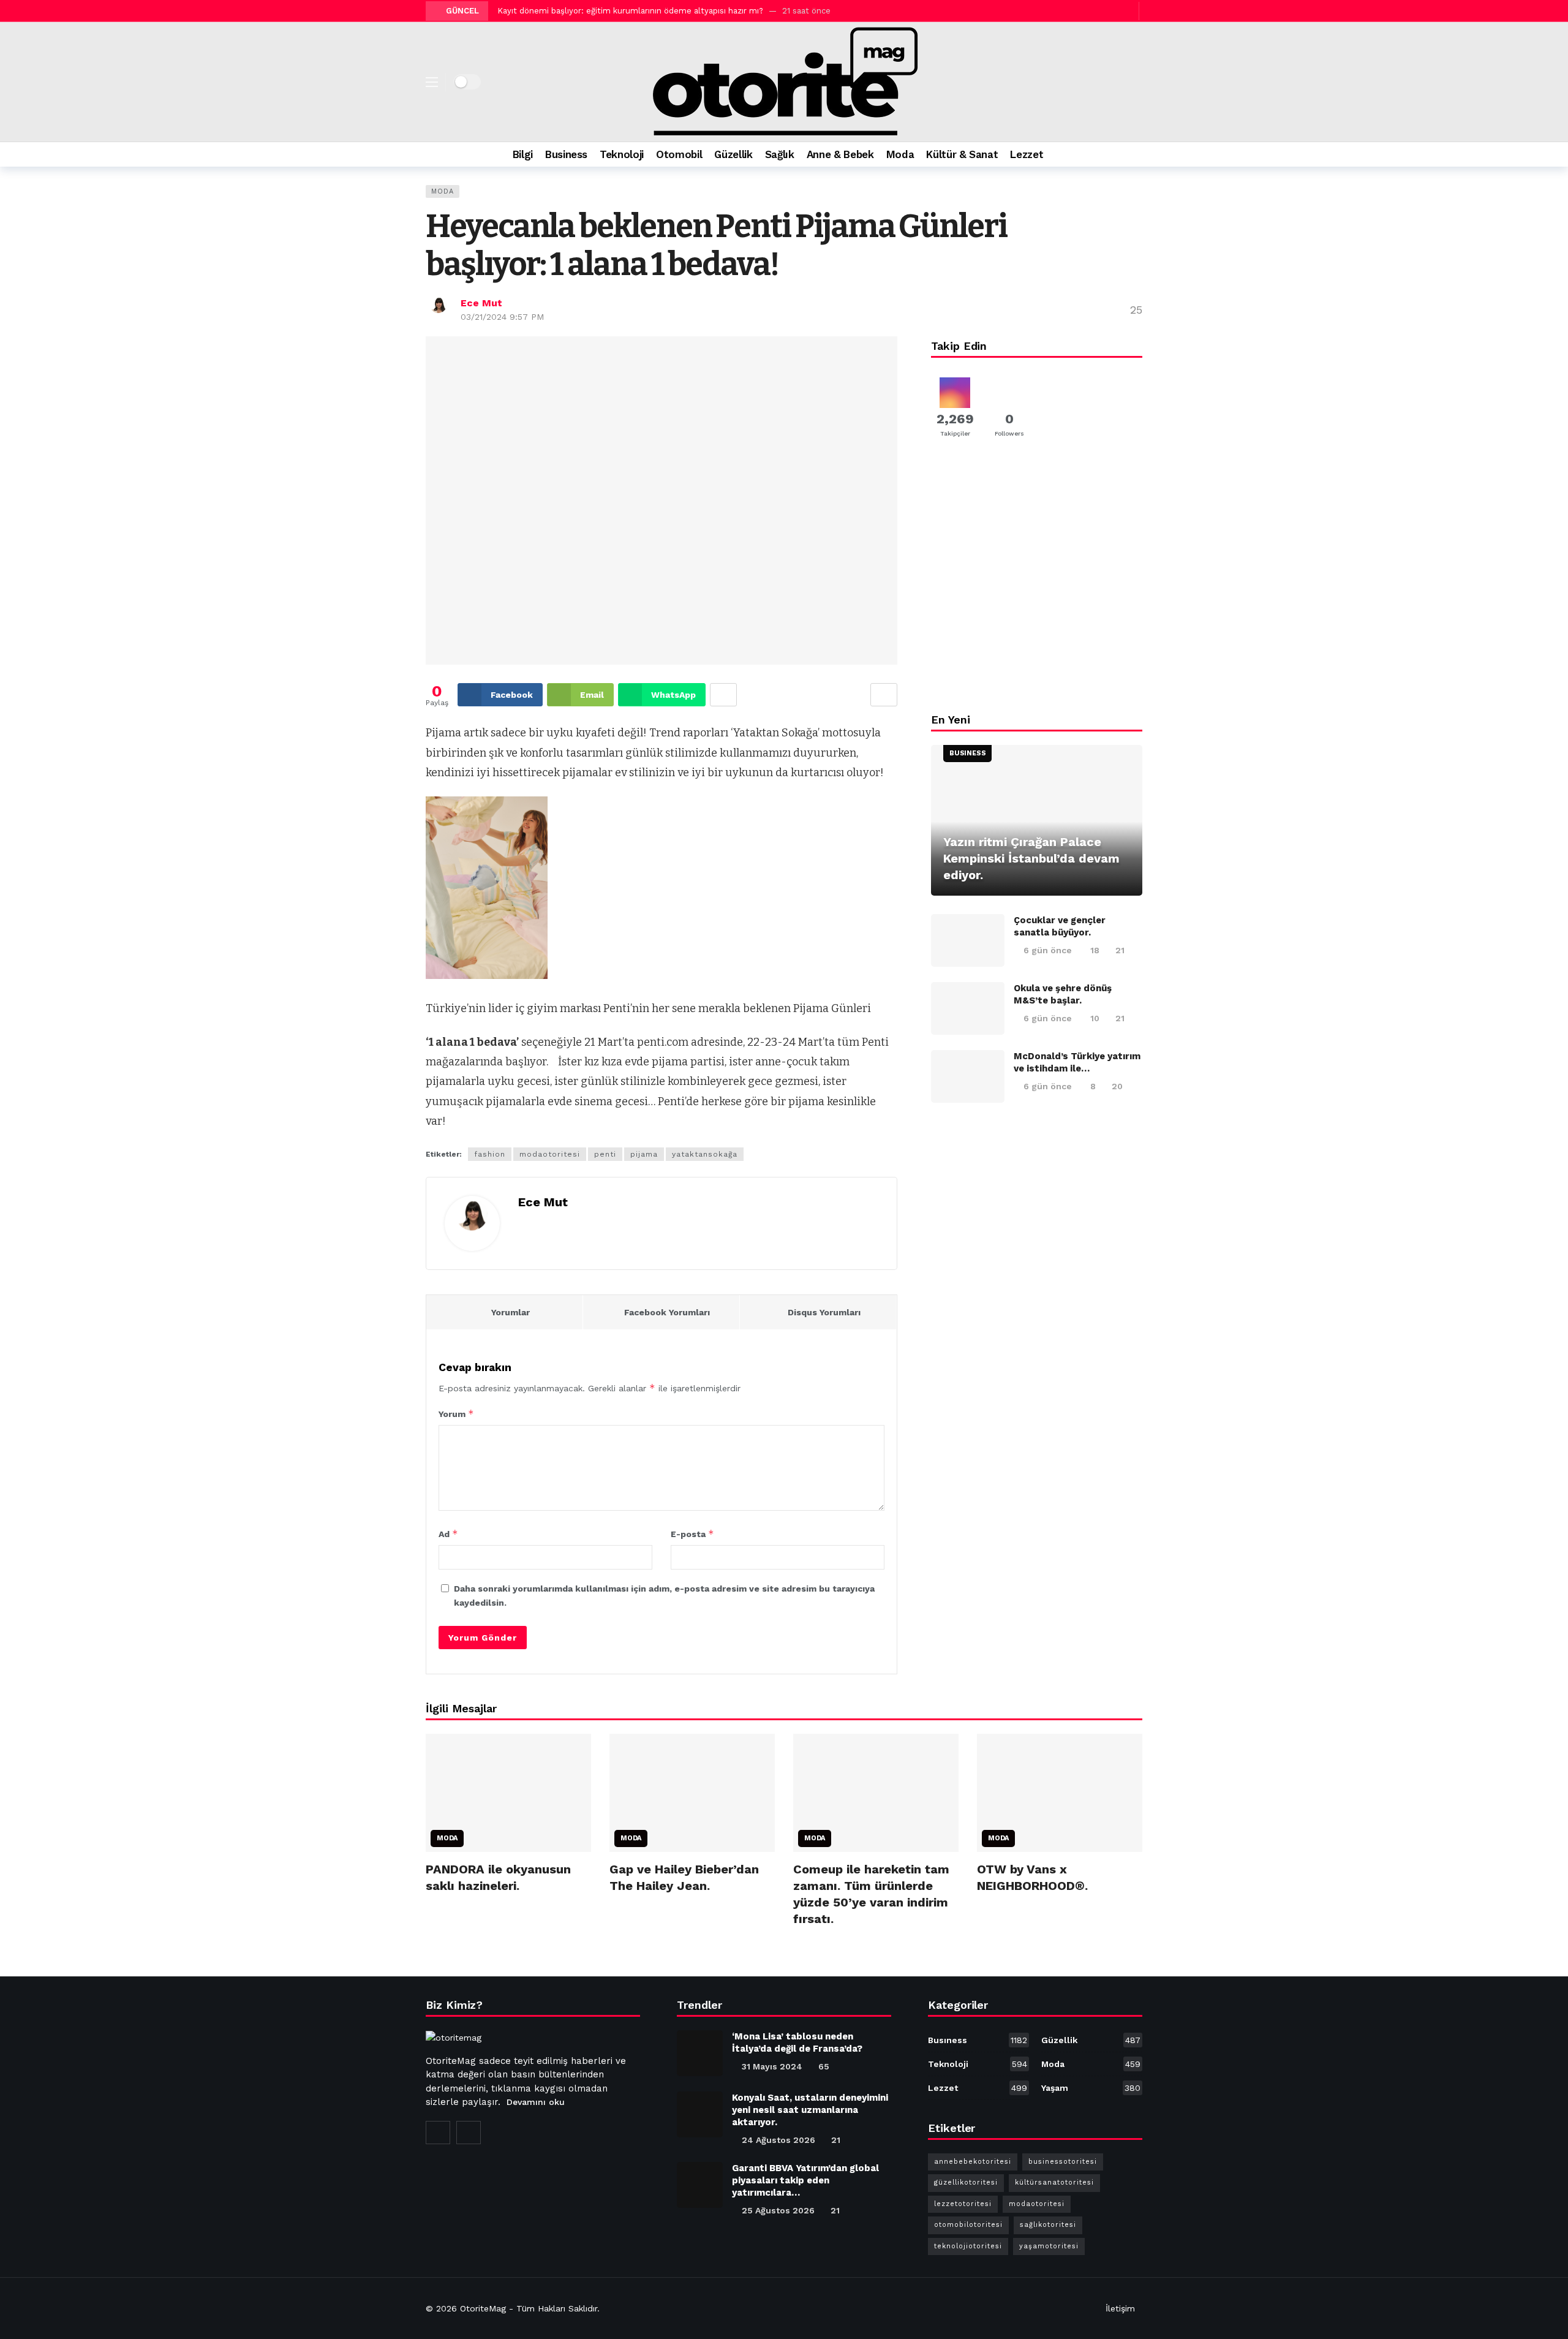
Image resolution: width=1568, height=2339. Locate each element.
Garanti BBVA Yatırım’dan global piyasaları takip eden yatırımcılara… (805, 2180)
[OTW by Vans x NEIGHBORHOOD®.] (1060, 1793)
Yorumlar (511, 1312)
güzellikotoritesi (966, 2182)
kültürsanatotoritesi (1054, 2182)
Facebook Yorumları (667, 1312)
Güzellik (1091, 2040)
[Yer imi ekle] (884, 695)
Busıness (967, 753)
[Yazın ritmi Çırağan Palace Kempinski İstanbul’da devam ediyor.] (1037, 821)
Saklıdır (583, 2308)
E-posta (692, 1534)
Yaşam (1091, 2088)
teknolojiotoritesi (968, 2246)
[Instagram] (1113, 11)
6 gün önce (1048, 950)
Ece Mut (481, 303)
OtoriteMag (483, 2308)
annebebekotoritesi (973, 2162)
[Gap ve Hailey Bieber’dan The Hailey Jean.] (692, 1793)
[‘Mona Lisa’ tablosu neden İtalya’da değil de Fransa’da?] (700, 2053)
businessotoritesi (1063, 2162)
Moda (443, 191)
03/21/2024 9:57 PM (502, 317)
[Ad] (1037, 580)
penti (605, 1154)
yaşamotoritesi (1049, 2246)
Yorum (456, 1414)
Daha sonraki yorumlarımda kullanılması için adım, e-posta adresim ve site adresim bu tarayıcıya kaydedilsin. (664, 1595)
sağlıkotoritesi (1048, 2225)
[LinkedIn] (469, 2133)
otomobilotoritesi (968, 2225)
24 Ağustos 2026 (778, 2140)
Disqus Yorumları (824, 1312)
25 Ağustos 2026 (778, 2210)
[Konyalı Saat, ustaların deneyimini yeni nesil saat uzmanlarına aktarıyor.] (700, 2114)
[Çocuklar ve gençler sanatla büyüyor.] (968, 940)
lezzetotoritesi (963, 2204)
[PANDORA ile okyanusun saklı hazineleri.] (508, 1793)
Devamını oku (536, 2102)
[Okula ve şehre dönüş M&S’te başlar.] (968, 1008)
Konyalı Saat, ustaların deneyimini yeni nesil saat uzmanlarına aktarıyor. (810, 2110)
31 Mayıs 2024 (772, 2066)
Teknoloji (978, 2064)
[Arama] (1133, 154)
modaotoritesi (550, 1154)
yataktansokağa (705, 1154)
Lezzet (978, 2088)
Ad (448, 1534)
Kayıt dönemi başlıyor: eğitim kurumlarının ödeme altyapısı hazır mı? (630, 11)
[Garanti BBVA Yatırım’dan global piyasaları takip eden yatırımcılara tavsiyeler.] (700, 2185)
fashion (490, 1154)
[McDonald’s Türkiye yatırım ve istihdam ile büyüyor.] (968, 1076)
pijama (644, 1154)
